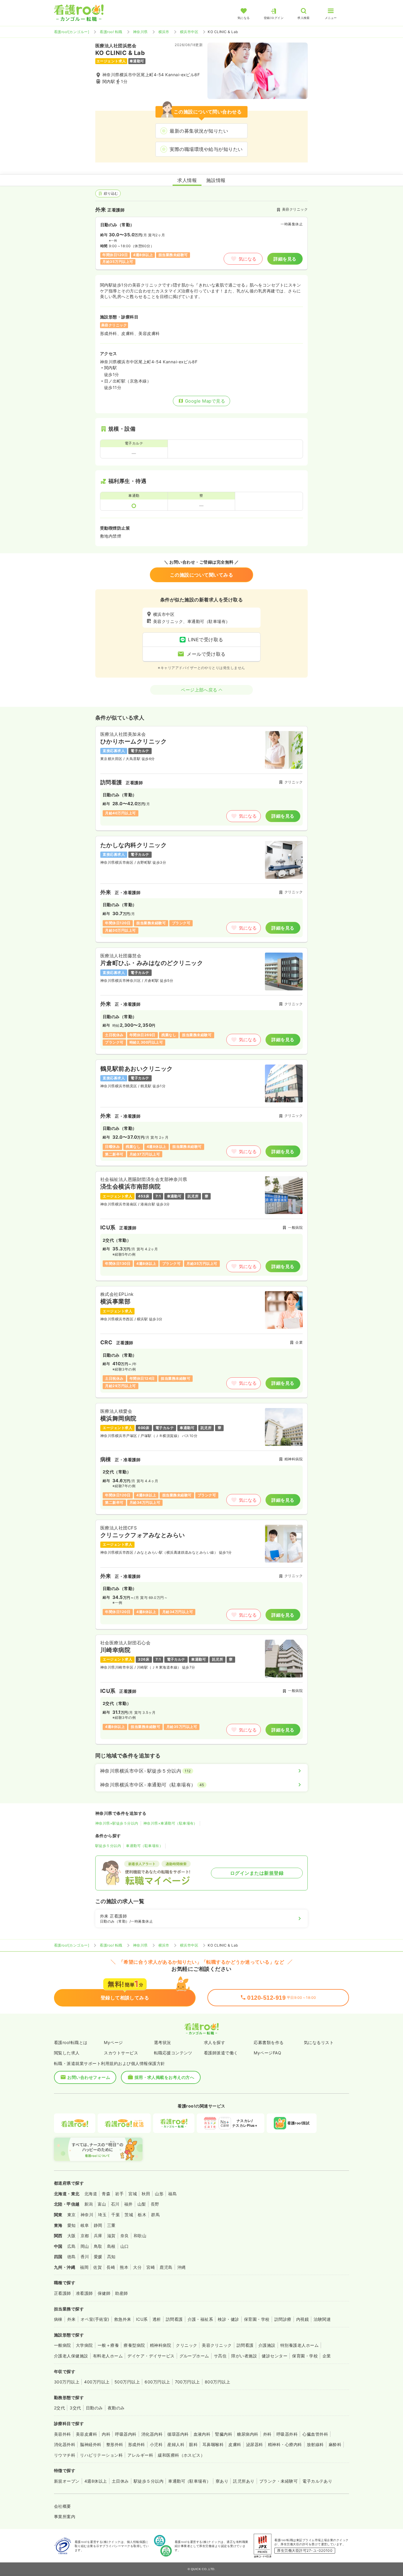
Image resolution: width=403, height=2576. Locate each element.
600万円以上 (157, 2382)
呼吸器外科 (287, 2434)
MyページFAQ (267, 2053)
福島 (172, 2194)
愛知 (72, 2225)
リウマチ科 (65, 2455)
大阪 (72, 2236)
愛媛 (98, 2257)
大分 (137, 2267)
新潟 (89, 2204)
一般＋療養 (108, 2345)
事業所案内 (65, 2516)
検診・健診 (228, 2319)
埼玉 (102, 2215)
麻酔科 (335, 2444)
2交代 (59, 2408)
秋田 (146, 2194)
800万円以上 (217, 2382)
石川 (115, 2204)
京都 (85, 2236)
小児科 (156, 2444)
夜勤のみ (116, 2408)
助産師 (121, 2293)
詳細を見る (285, 259)
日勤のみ (94, 2408)
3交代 (75, 2408)
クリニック (186, 2345)
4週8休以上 (96, 2481)
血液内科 (202, 2434)
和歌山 (140, 2236)
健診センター (275, 2356)
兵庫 (98, 2236)
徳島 (72, 2257)
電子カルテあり (317, 2481)
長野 (155, 2204)
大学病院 (84, 2345)
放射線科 (315, 2444)
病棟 (58, 2319)
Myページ (113, 2042)
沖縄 (182, 2267)
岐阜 (85, 2225)
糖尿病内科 (248, 2434)
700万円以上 (187, 2382)
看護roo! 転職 (111, 32)
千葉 (116, 2215)
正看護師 (63, 2293)
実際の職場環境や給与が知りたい (206, 149)
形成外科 (137, 2444)
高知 (111, 2257)
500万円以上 (127, 2382)
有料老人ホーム (108, 2356)
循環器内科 (178, 2434)
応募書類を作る (269, 2042)
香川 (85, 2257)
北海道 (91, 2194)
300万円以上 (67, 2382)
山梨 (142, 2204)
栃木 (142, 2215)
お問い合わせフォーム (89, 2077)
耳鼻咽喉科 (213, 2444)
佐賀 (98, 2267)
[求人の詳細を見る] (201, 778)
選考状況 (163, 2042)
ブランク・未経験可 (279, 2481)
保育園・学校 (257, 2319)
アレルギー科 (140, 2455)
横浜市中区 (189, 32)
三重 (111, 2225)
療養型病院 (134, 2345)
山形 (159, 2194)
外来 (72, 2319)
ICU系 (142, 2319)
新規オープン (67, 2481)
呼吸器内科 (126, 2434)
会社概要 (63, 2506)
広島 (72, 2246)
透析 (157, 2319)
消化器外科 (65, 2444)
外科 (267, 2434)
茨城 (129, 2215)
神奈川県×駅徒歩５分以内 (117, 1823)
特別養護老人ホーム (299, 2345)
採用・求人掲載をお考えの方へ (164, 2077)
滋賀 (111, 2236)
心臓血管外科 (315, 2434)
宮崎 (151, 2267)
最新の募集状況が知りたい (199, 131)
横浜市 (164, 32)
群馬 (155, 2215)
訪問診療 (283, 2319)
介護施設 (267, 2345)
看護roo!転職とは (71, 2042)
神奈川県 (140, 32)
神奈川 (87, 2215)
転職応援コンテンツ (173, 2053)
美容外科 (63, 2434)
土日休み (120, 2481)
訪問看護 (174, 2319)
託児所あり (244, 2481)
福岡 (84, 2267)
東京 (72, 2215)
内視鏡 (303, 2319)
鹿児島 (166, 2267)
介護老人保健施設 (71, 2356)
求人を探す (214, 2042)
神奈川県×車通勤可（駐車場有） (170, 1823)
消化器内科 (152, 2434)
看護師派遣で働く (221, 2053)
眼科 (193, 2444)
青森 (106, 2194)
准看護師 (84, 2293)
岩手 (119, 2194)
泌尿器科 (255, 2444)
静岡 (98, 2225)
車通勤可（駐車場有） (144, 1846)
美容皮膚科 (86, 2434)
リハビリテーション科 (101, 2455)
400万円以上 (97, 2382)
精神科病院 (160, 2345)
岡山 (85, 2246)
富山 (102, 2204)
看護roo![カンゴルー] (72, 32)
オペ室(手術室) (95, 2319)
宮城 (133, 2194)
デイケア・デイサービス (151, 2356)
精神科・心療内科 (285, 2444)
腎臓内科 (224, 2434)
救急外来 (123, 2319)
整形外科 (115, 2444)
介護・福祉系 (200, 2319)
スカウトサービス (121, 2053)
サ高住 (220, 2356)
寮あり (222, 2481)
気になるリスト (319, 2042)
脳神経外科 (91, 2444)
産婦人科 (176, 2444)
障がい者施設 (244, 2356)
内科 (106, 2434)
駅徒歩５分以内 (108, 1846)
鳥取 (98, 2246)
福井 (128, 2204)
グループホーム (194, 2356)
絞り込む (111, 193)
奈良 (125, 2236)
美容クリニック (217, 2345)
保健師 (104, 2293)
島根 (111, 2246)
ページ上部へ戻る (199, 690)
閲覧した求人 (67, 2053)
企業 (327, 2356)
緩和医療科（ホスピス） (181, 2455)
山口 (125, 2246)
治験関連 (322, 2319)
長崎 (111, 2267)
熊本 (124, 2267)
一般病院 (63, 2345)
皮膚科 (235, 2444)
